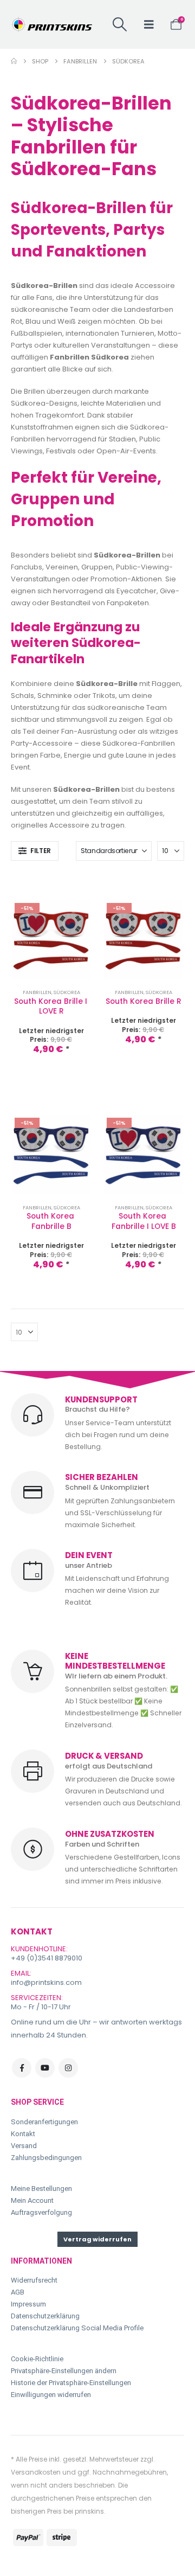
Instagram (68, 2068)
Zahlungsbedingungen (46, 2158)
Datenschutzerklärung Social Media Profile (77, 2328)
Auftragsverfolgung (41, 2212)
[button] (120, 24)
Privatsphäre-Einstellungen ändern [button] (64, 2371)
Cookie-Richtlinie (37, 2359)
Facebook (22, 2068)
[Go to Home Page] (14, 61)
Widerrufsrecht (34, 2280)
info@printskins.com (46, 1982)
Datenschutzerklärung (45, 2316)
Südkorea (67, 992)
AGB (18, 2292)
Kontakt (23, 2134)
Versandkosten (36, 2472)
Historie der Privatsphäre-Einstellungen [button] (71, 2383)
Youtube (45, 2068)
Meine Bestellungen (41, 2189)
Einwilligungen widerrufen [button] (51, 2395)
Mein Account (32, 2200)
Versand (24, 2146)
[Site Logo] (51, 24)
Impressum (28, 2304)
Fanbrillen (37, 992)
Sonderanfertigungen (44, 2122)
